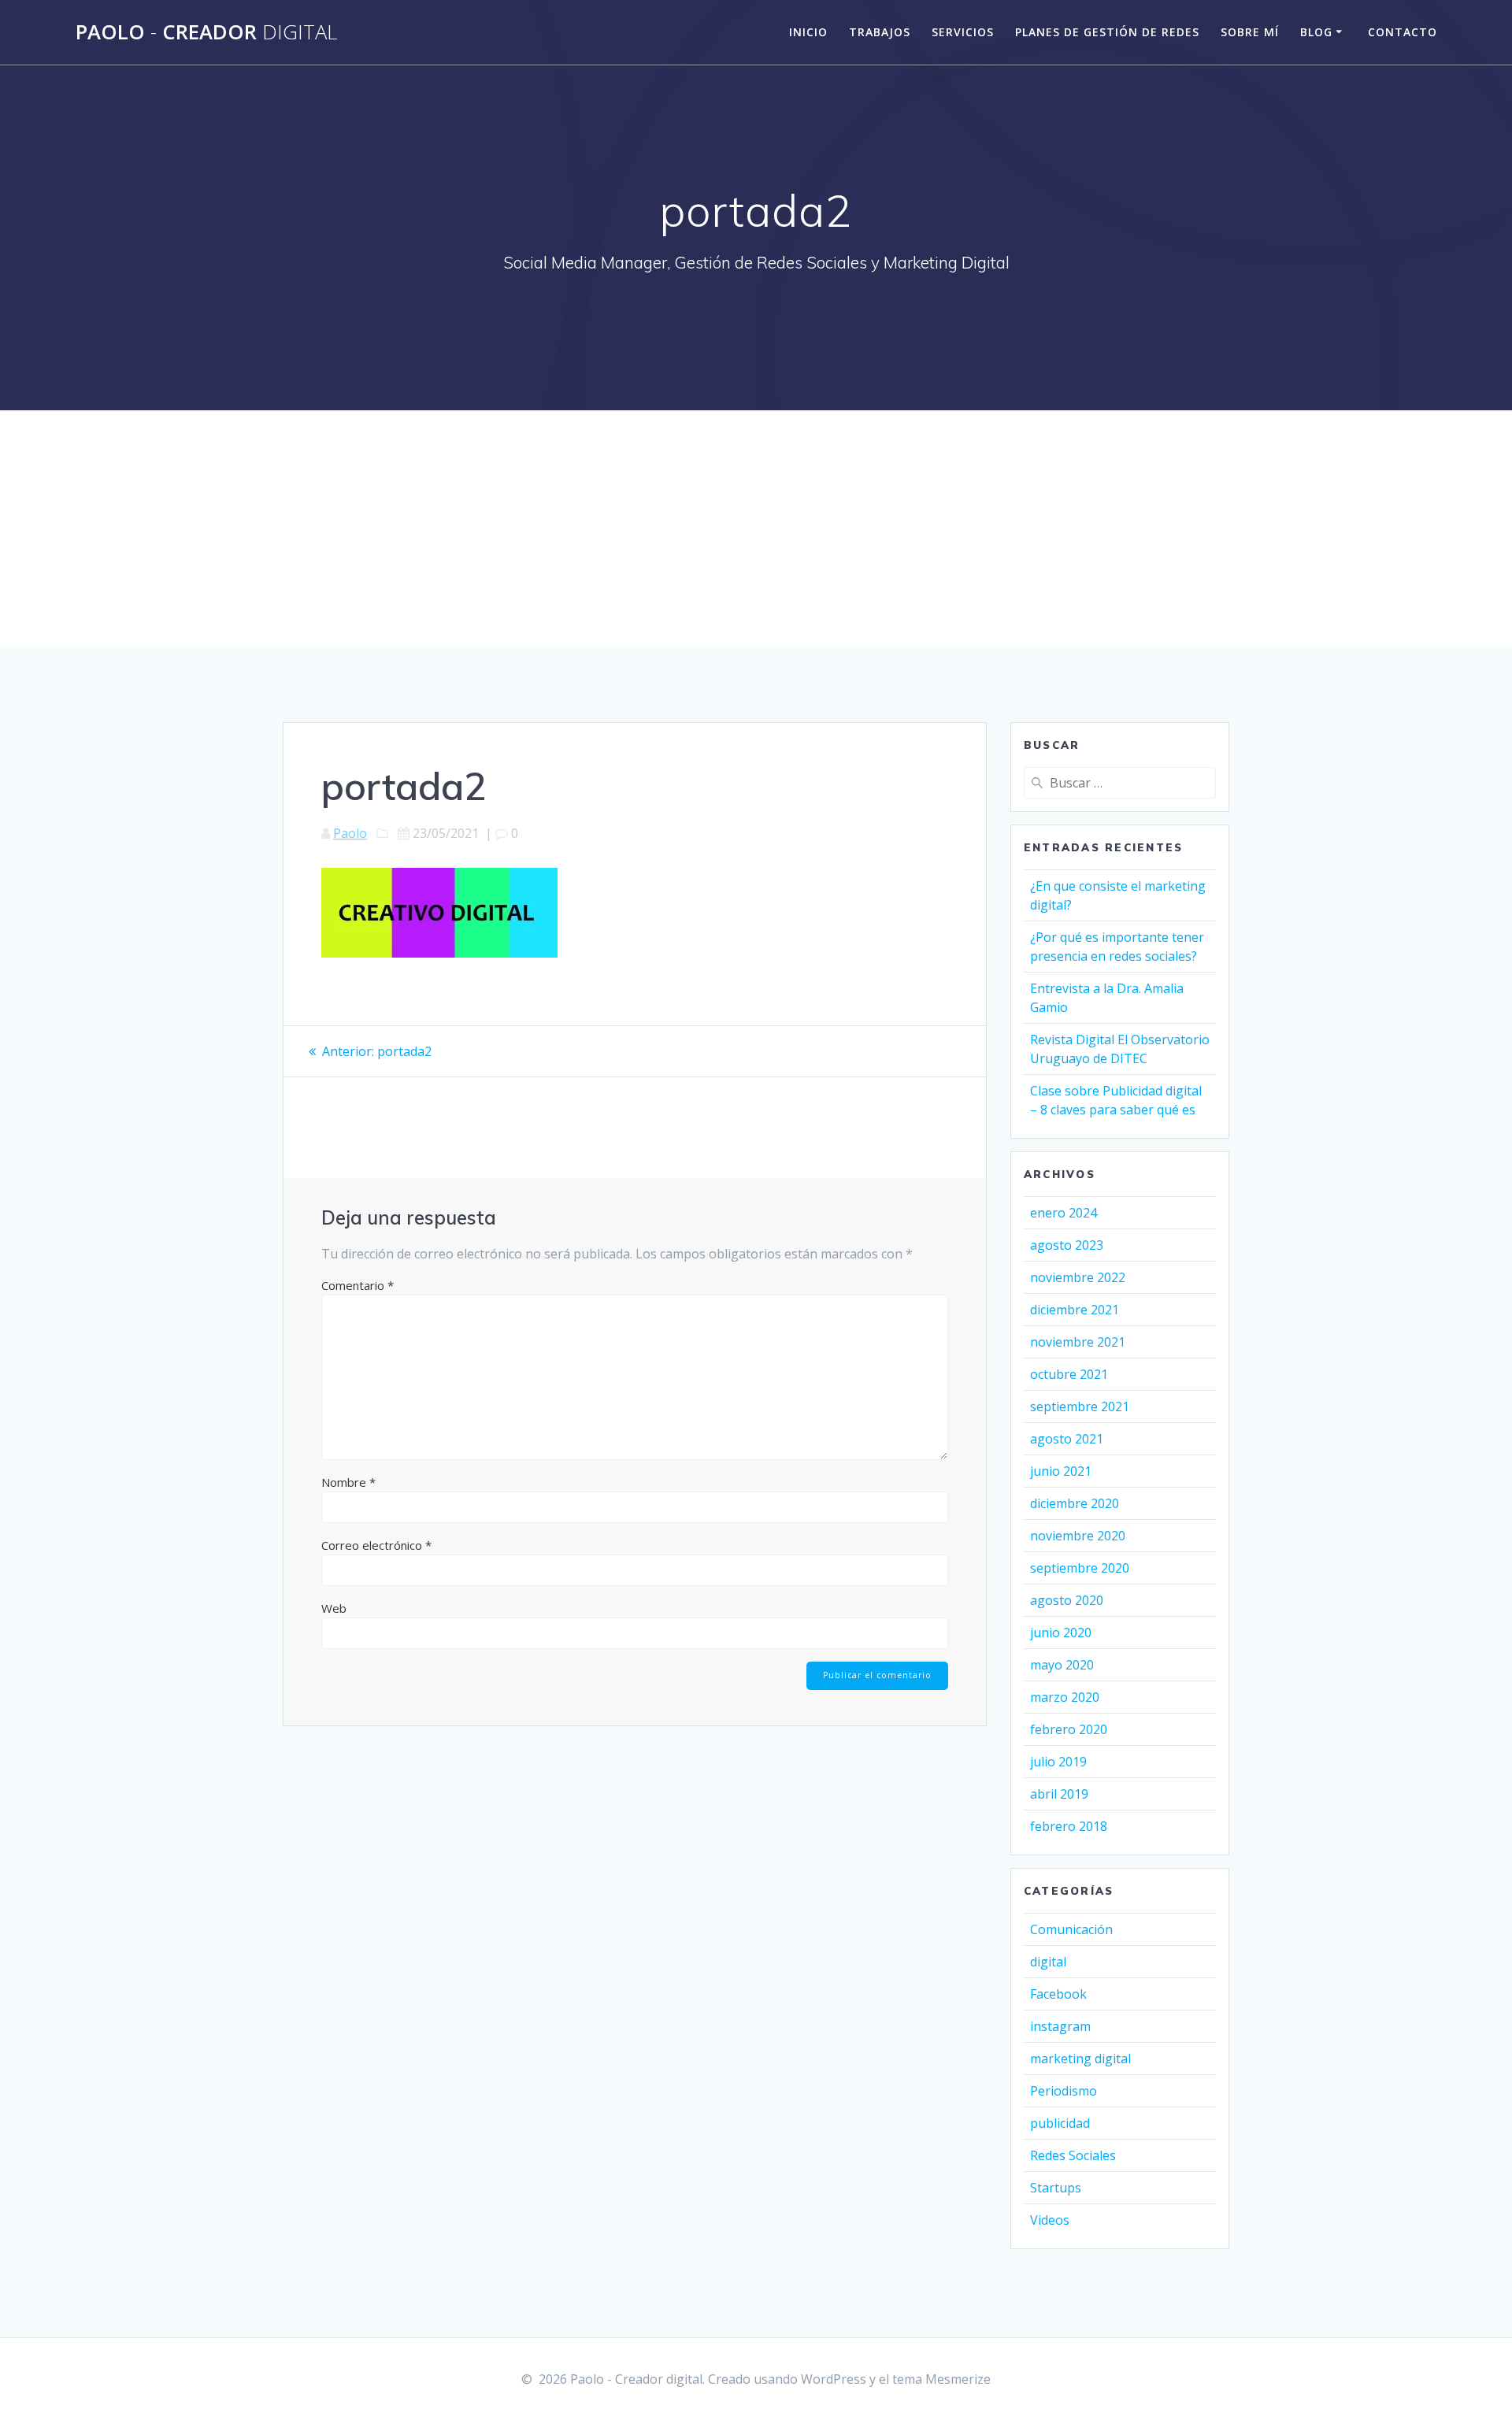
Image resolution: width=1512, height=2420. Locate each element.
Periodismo (1064, 2091)
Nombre (348, 1482)
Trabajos (880, 32)
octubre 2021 (1069, 1374)
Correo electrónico (376, 1545)
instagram (1060, 2026)
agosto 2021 (1067, 1439)
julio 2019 (1058, 1762)
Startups (1056, 2188)
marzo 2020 (1065, 1697)
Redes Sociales (1073, 2155)
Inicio (808, 32)
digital (1048, 1962)
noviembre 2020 (1078, 1536)
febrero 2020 (1069, 1729)
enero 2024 (1064, 1213)
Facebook (1058, 1994)
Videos (1050, 2220)
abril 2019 (1059, 1794)
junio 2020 (1061, 1632)
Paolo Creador (206, 32)
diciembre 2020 (1075, 1503)
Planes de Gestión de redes (1107, 32)
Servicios (963, 32)
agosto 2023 (1067, 1245)
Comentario (358, 1285)
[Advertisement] (756, 528)
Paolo (350, 833)
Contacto (1403, 32)
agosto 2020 (1067, 1600)
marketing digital (1080, 2059)
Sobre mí (1250, 32)
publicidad (1060, 2123)
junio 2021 (1061, 1471)
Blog (1316, 32)
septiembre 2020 (1080, 1568)
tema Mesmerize (941, 2379)
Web (334, 1608)
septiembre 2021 (1080, 1406)
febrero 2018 (1069, 1826)
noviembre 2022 (1078, 1277)
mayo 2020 (1062, 1665)
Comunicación (1071, 1929)
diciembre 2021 (1075, 1310)
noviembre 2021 (1078, 1342)
